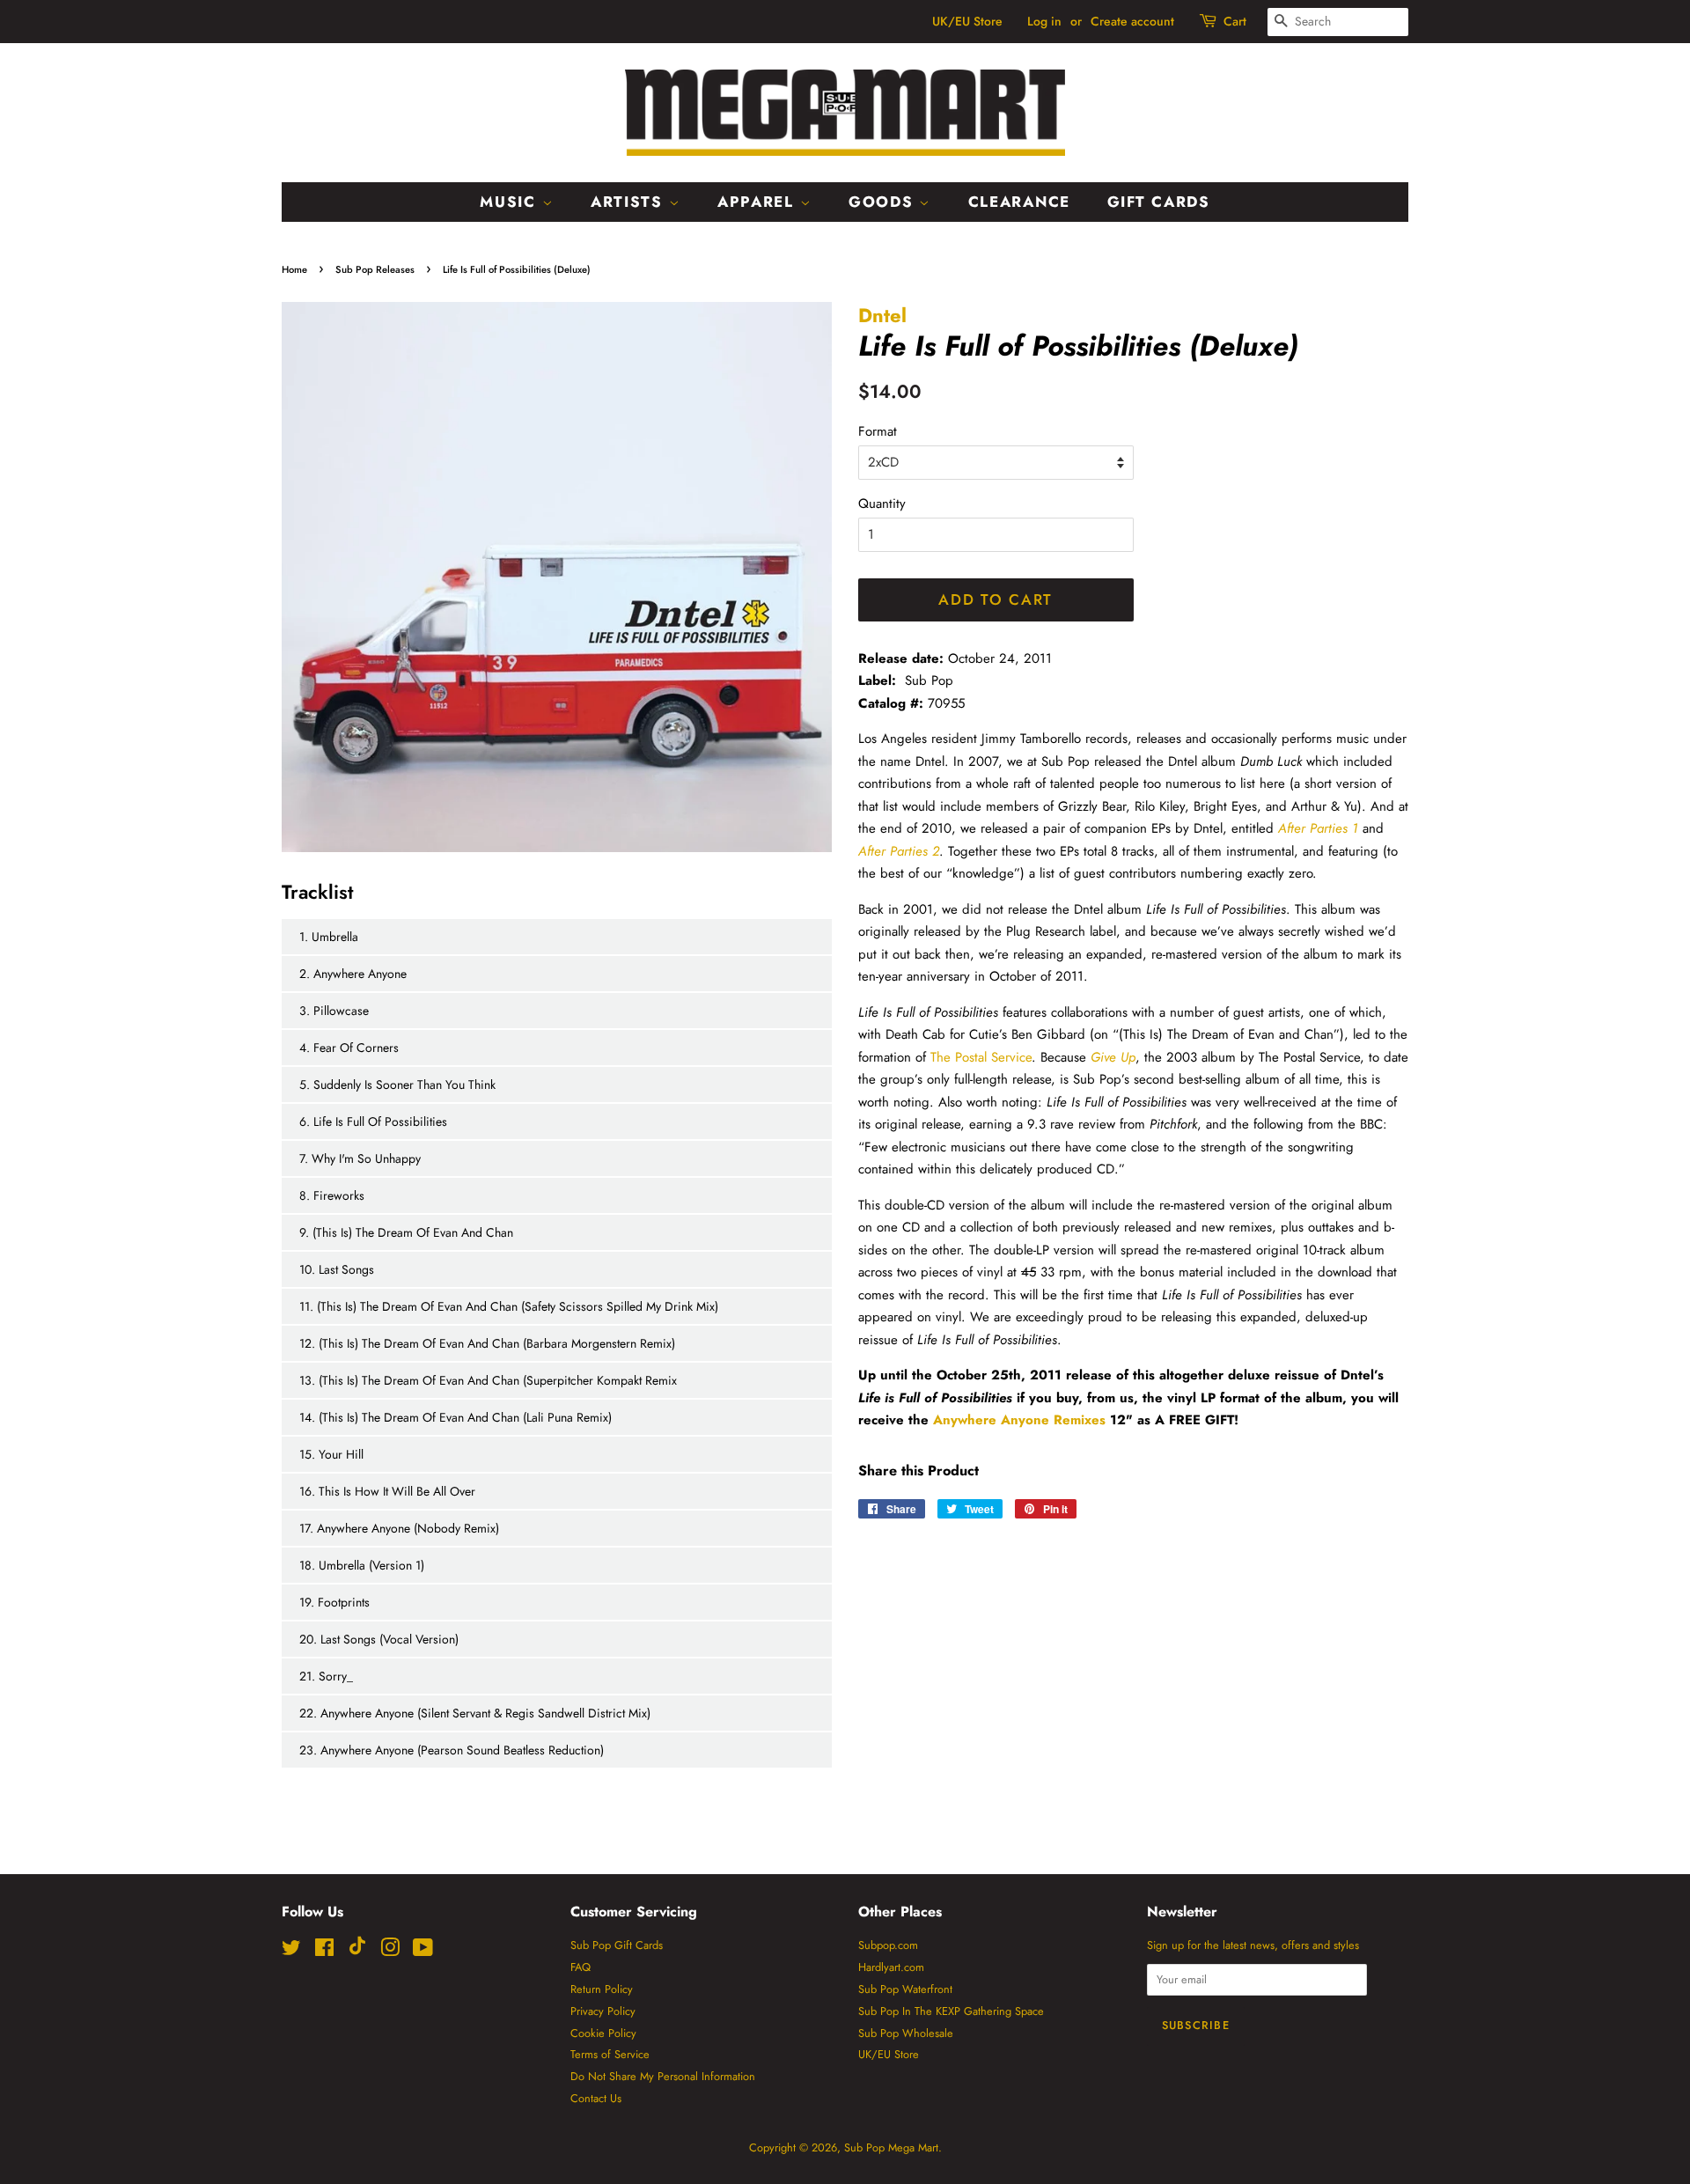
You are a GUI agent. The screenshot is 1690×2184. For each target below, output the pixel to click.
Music (511, 202)
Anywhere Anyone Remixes (1019, 1420)
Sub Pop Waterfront (905, 1989)
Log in (1044, 21)
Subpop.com (888, 1945)
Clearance (1019, 202)
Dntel (882, 315)
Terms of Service (610, 2054)
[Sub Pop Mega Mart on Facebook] (324, 1951)
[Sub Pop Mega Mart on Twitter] (291, 1951)
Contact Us (596, 2098)
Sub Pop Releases (375, 269)
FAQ (580, 1967)
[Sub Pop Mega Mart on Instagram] (390, 1951)
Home (294, 269)
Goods (884, 202)
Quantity (882, 504)
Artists (630, 202)
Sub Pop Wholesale (906, 2033)
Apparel (759, 202)
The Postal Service (981, 1057)
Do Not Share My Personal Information (663, 2076)
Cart (1235, 21)
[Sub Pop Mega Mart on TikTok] (357, 1951)
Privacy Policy (603, 2011)
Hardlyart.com (891, 1967)
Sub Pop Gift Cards (617, 1945)
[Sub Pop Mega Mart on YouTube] (423, 1951)
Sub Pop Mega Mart (891, 2147)
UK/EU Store (967, 21)
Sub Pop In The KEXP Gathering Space (951, 2011)
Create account (1132, 21)
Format (878, 431)
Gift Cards (1159, 202)
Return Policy (602, 1989)
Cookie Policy (603, 2033)
